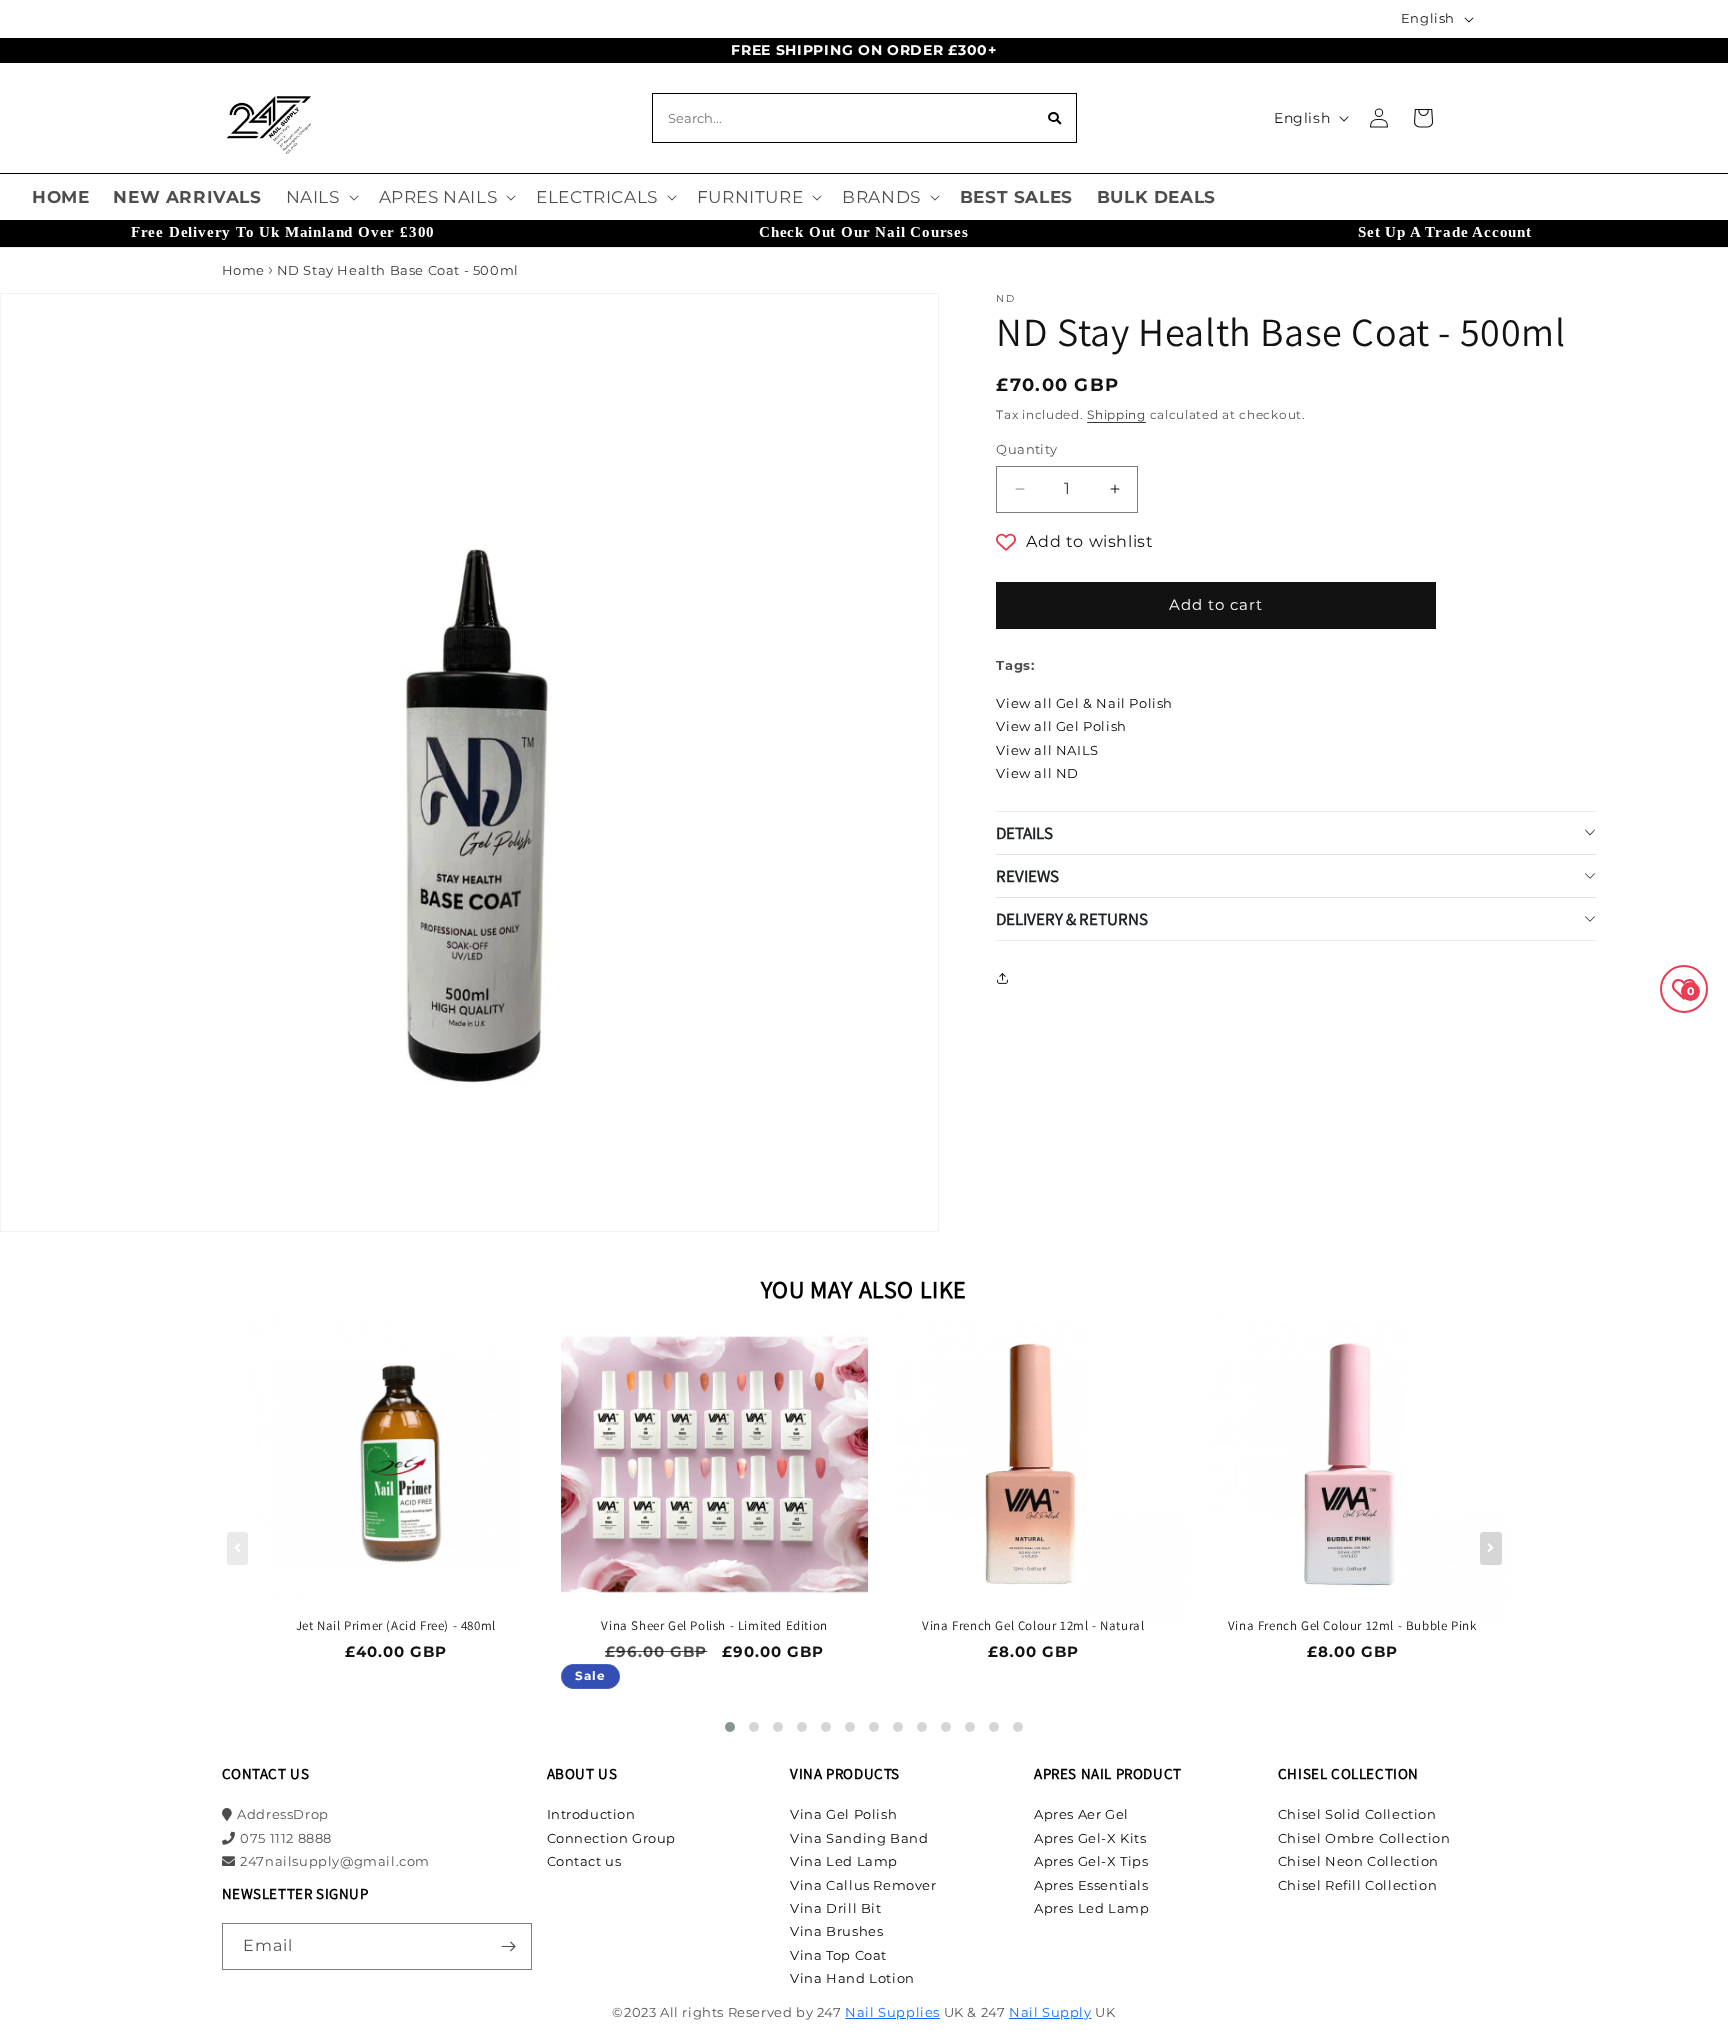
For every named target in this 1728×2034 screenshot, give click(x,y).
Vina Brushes (836, 1931)
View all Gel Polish (1061, 726)
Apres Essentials (1091, 1885)
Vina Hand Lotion (852, 1978)
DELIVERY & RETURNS (1072, 919)
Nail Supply (1050, 2012)
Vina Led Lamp (844, 1861)
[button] (320, 197)
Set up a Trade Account (1445, 232)
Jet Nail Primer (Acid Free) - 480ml (396, 1626)
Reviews (1027, 876)
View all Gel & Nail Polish (1084, 703)
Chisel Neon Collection (1358, 1861)
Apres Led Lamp (1091, 1908)
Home (243, 270)
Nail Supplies (892, 2012)
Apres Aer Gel (1081, 1814)
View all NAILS (1047, 750)
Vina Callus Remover (863, 1885)
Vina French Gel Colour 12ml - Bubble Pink (1352, 1626)
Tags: (1015, 665)
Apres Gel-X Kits (1090, 1838)
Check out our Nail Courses (864, 232)
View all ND (1037, 773)
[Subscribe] (509, 1946)
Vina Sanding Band (859, 1838)
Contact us (584, 1861)
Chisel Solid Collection (1357, 1814)
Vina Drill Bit (835, 1908)
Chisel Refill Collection (1357, 1885)
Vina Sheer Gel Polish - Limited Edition (714, 1626)
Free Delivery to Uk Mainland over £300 (283, 232)
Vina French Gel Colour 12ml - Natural (1033, 1626)
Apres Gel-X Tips (1091, 1861)
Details (1024, 833)
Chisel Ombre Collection (1364, 1838)
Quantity (1026, 449)
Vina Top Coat (838, 1955)
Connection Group (612, 1838)
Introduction (591, 1814)
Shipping (1116, 414)
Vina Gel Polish (843, 1814)
